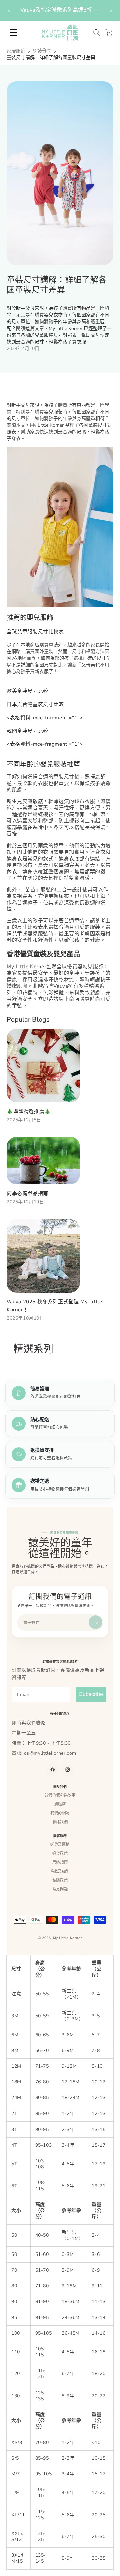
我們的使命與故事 (60, 1795)
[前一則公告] (9, 10)
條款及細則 (60, 1871)
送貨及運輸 (60, 1844)
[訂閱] (95, 1622)
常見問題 (60, 1889)
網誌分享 (42, 51)
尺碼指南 (60, 1862)
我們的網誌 (60, 1813)
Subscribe (91, 1694)
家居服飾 (16, 51)
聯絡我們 (60, 1822)
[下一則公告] (111, 10)
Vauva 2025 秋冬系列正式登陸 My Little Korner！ (54, 1306)
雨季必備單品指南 (27, 1193)
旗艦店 (60, 1804)
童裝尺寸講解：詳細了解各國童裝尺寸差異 (51, 58)
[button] (97, 33)
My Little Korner (68, 1938)
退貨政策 (60, 1853)
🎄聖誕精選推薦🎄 (29, 1111)
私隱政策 (60, 1880)
